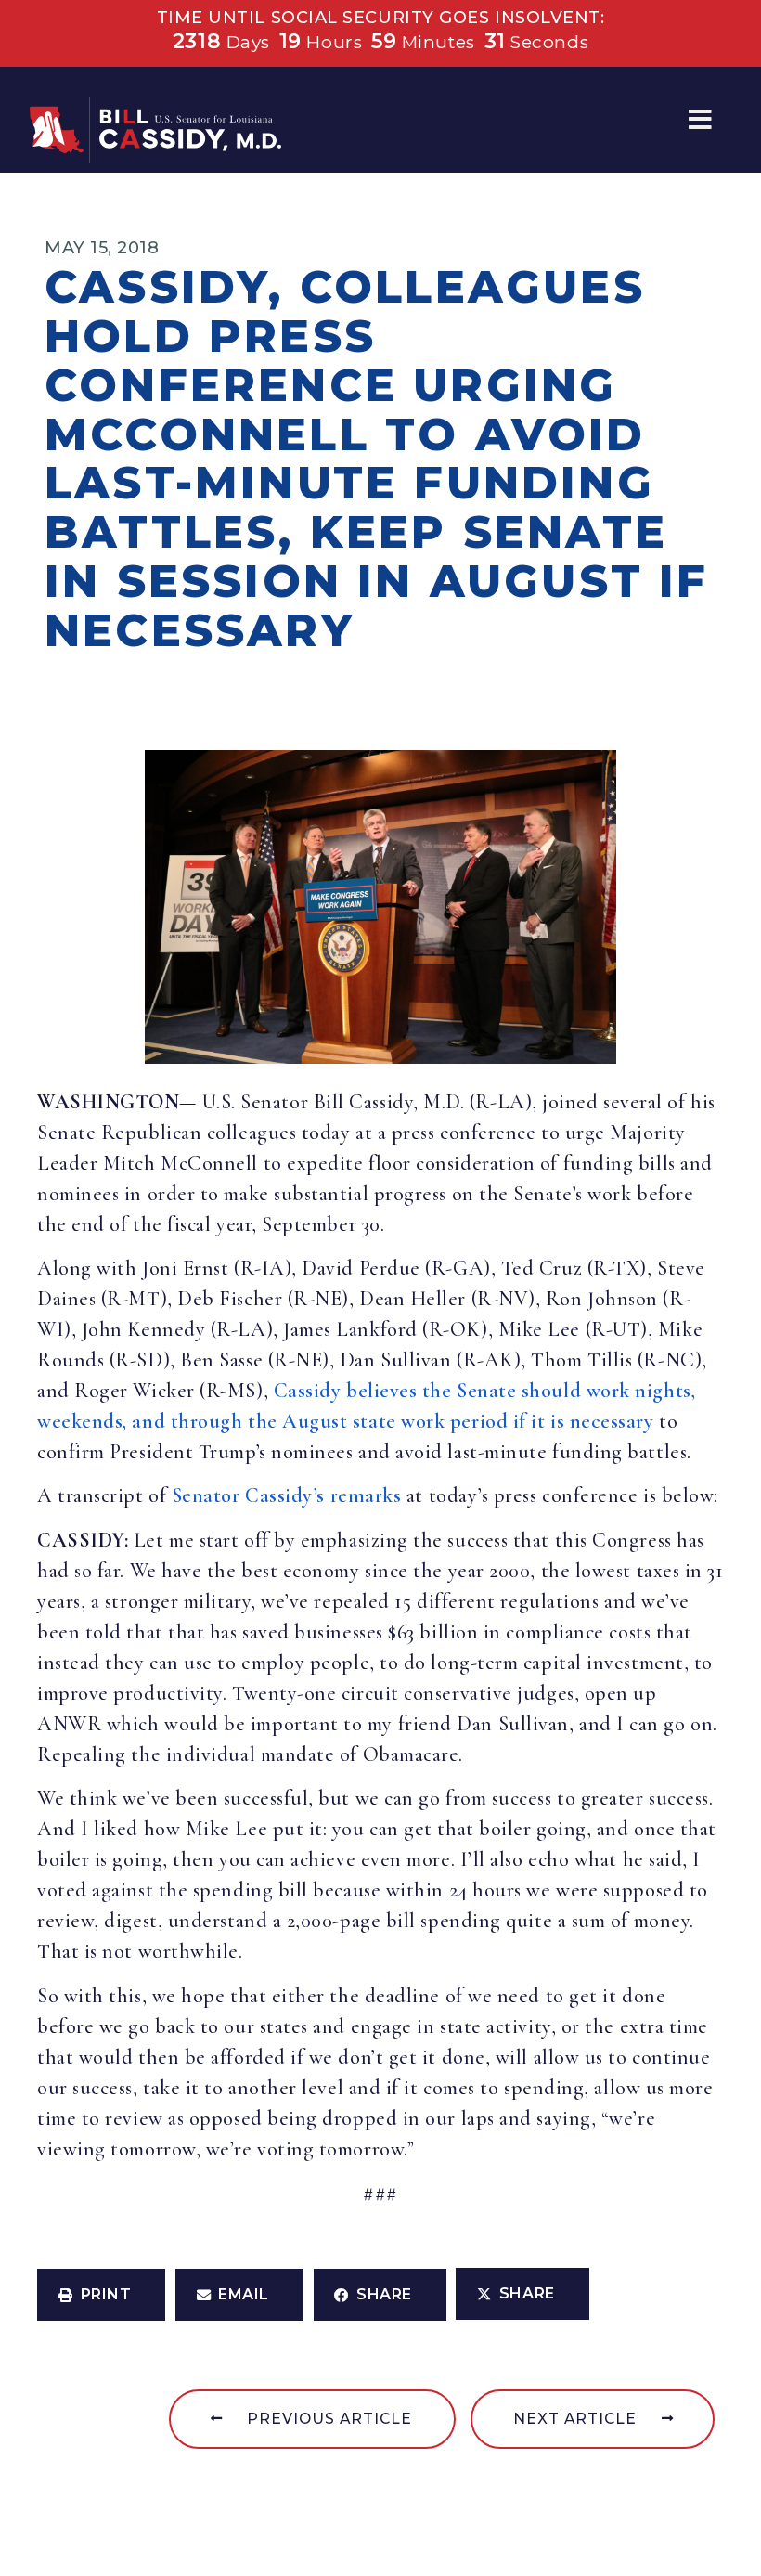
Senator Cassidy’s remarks (287, 1495)
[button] (700, 120)
